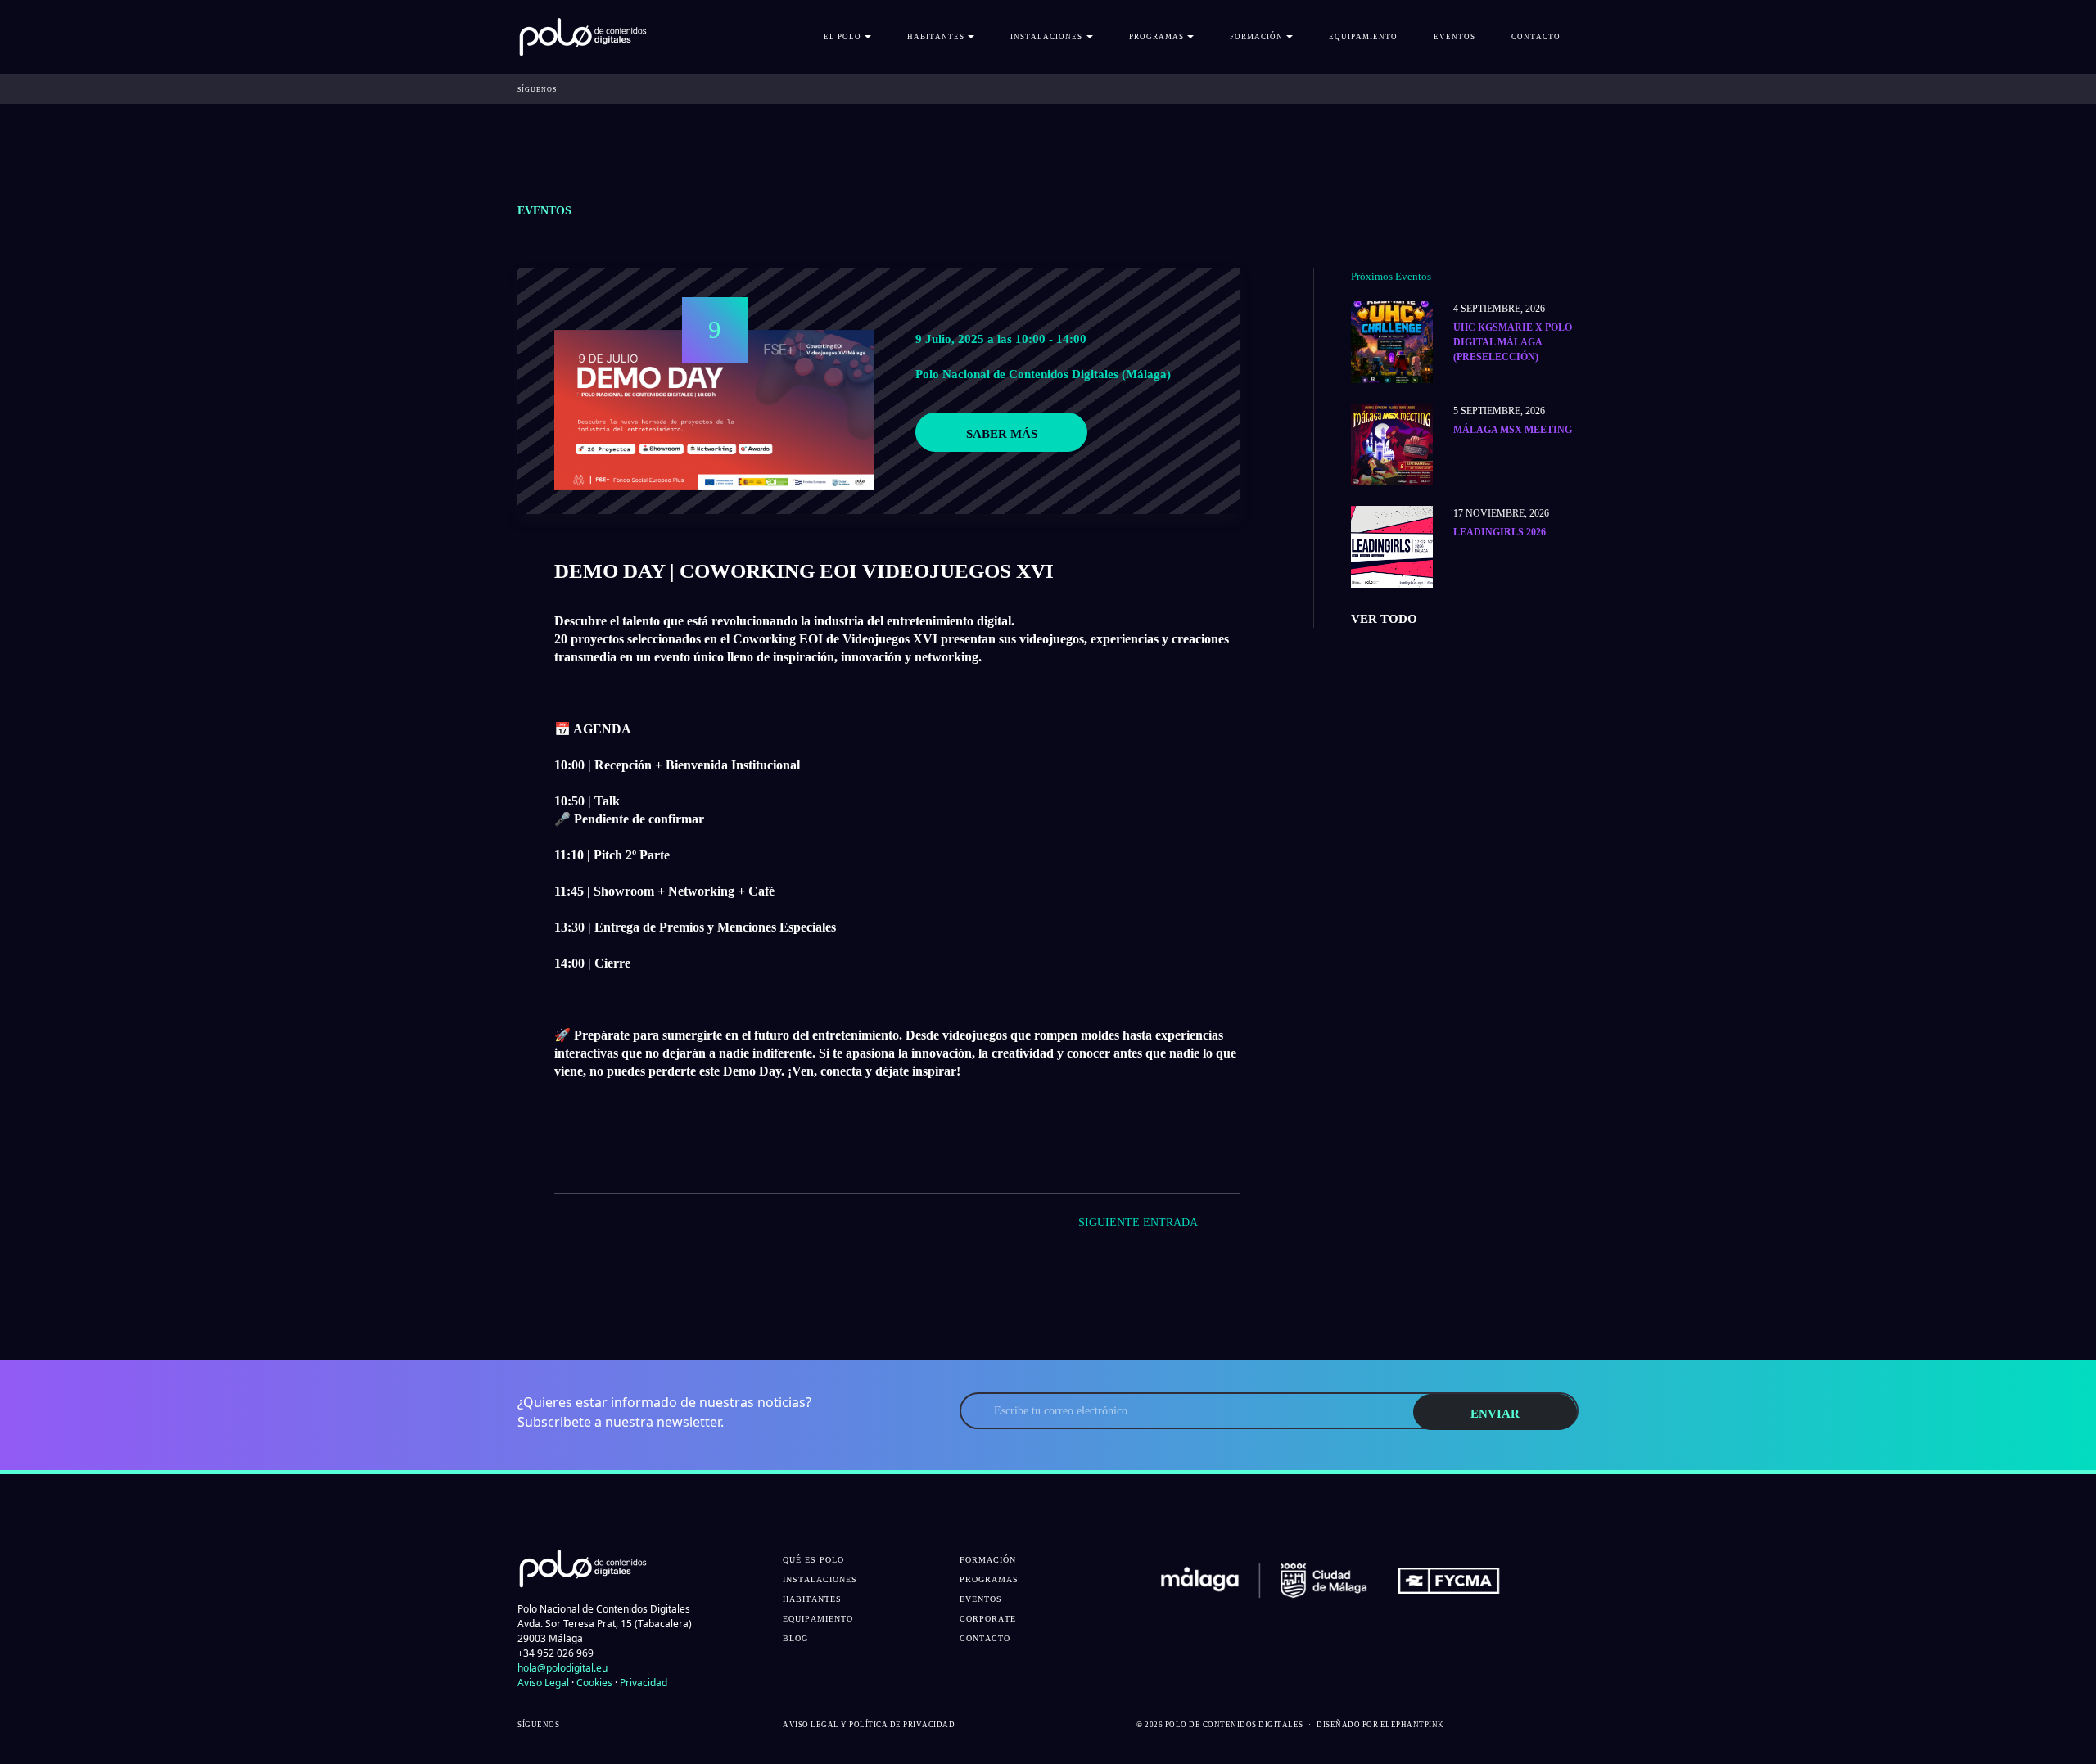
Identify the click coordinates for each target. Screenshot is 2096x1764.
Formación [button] (1256, 37)
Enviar (1495, 1414)
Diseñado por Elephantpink (1380, 1725)
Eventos (1455, 37)
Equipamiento (1363, 37)
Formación (988, 1560)
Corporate (988, 1619)
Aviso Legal (543, 1683)
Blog (795, 1638)
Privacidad (644, 1683)
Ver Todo (1384, 619)
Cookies (594, 1683)
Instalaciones (820, 1579)
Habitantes (812, 1599)
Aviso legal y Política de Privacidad (869, 1725)
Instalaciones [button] (1046, 37)
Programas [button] (1156, 37)
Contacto (1536, 37)
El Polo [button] (842, 37)
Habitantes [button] (936, 37)
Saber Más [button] (1002, 434)
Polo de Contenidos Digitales (1234, 1725)
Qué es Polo (813, 1560)
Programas (989, 1579)
